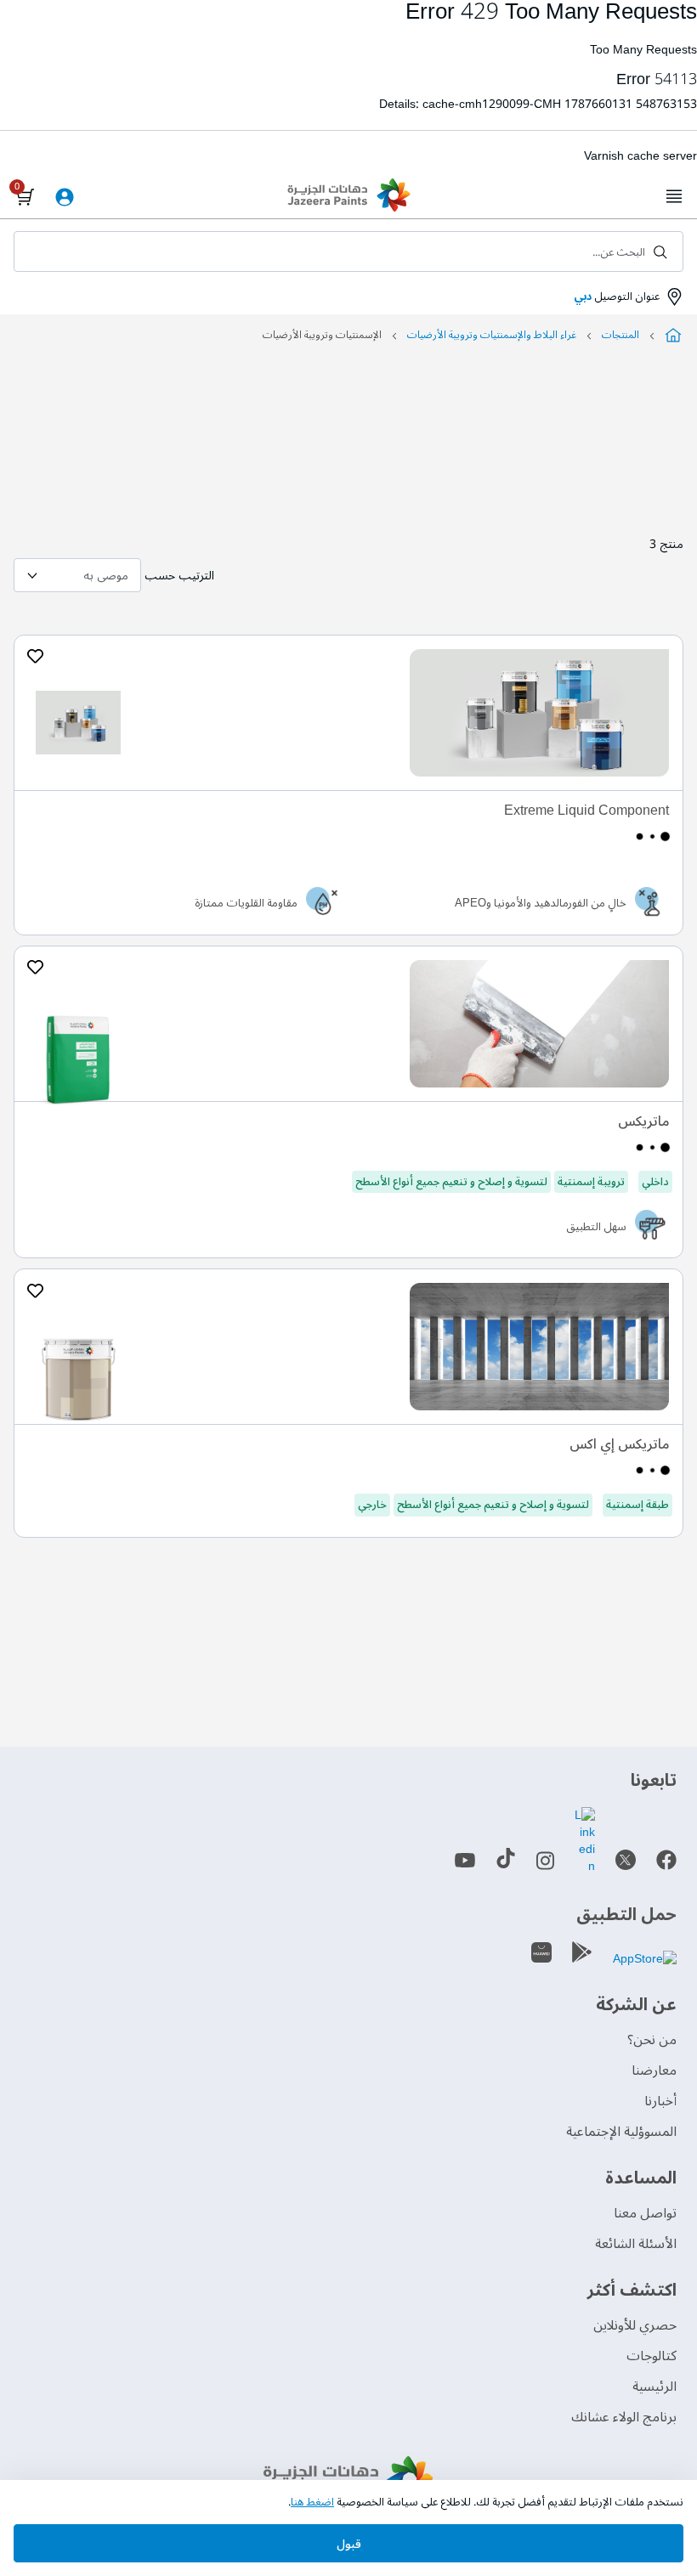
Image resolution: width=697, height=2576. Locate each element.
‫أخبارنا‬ (660, 2101)
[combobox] (348, 251)
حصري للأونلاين (635, 2325)
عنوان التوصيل (617, 297)
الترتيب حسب (179, 576)
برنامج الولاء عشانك (624, 2417)
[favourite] (35, 657)
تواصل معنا (645, 2213)
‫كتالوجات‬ (652, 2356)
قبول (349, 2544)
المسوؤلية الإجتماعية (621, 2132)
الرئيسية (654, 2387)
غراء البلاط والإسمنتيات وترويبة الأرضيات (492, 335)
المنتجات (620, 335)
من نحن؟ (652, 2040)
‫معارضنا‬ (654, 2070)
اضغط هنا (312, 2502)
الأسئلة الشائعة (636, 2244)
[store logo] (348, 197)
